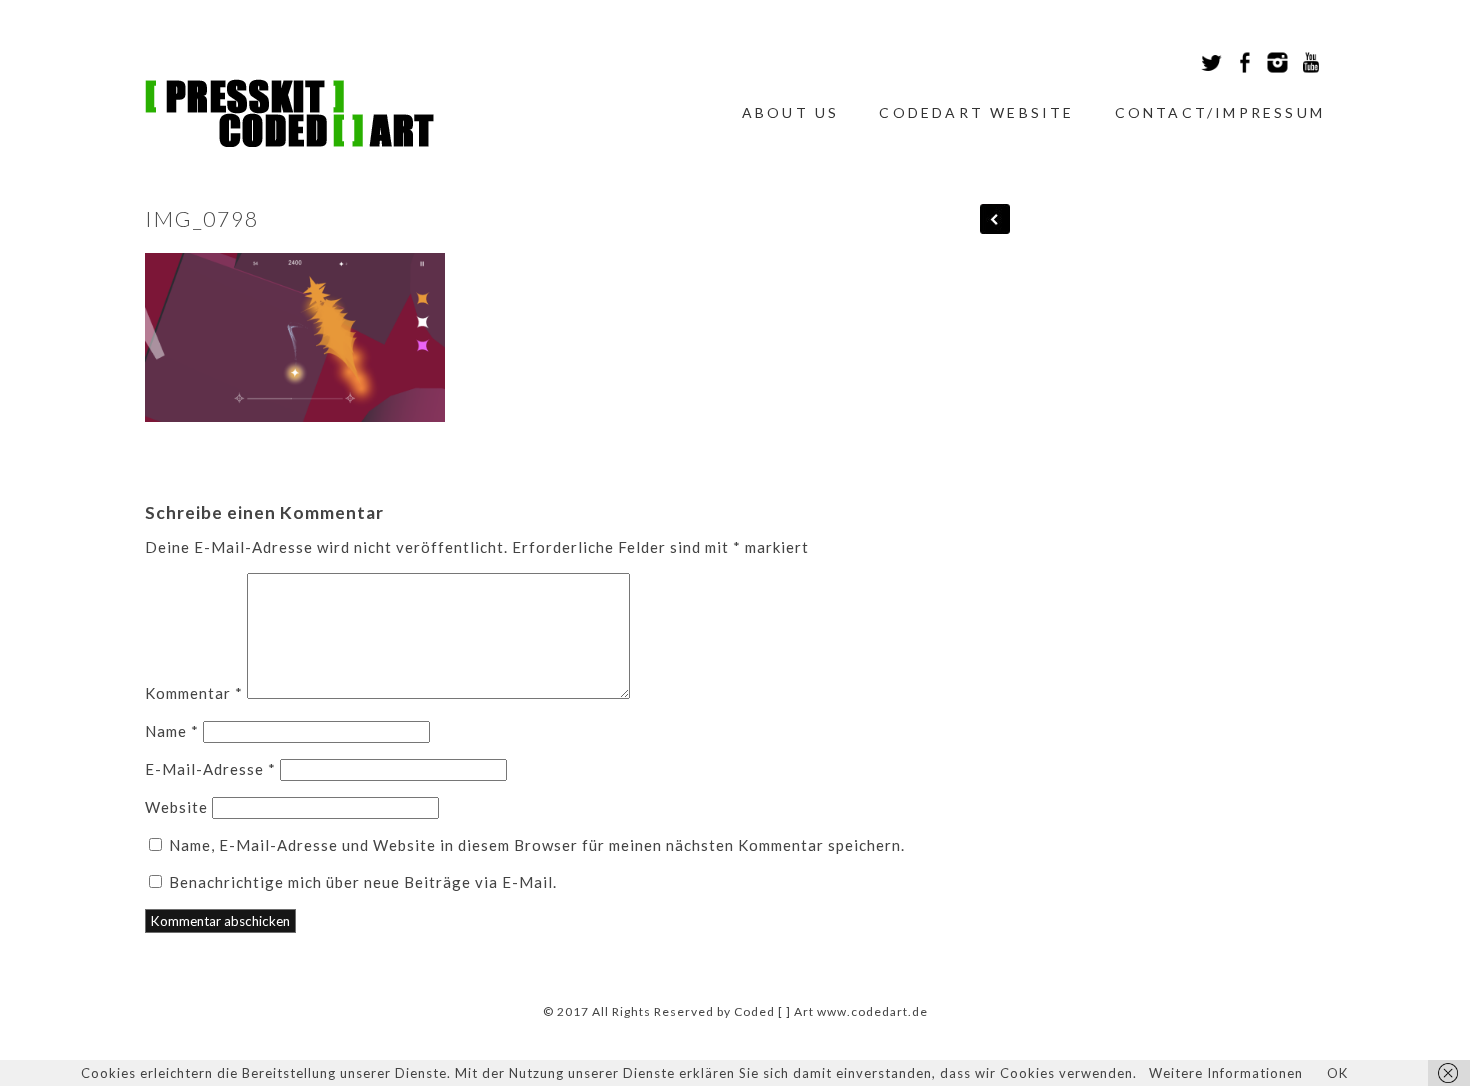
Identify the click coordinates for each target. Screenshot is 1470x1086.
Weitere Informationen (1226, 1073)
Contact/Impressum (1220, 112)
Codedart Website (976, 112)
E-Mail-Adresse (210, 769)
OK (1337, 1073)
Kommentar (194, 693)
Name (172, 731)
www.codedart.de (872, 1011)
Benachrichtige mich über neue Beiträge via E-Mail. (363, 882)
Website (176, 807)
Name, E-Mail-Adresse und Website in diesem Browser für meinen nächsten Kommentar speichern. (537, 845)
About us (791, 112)
